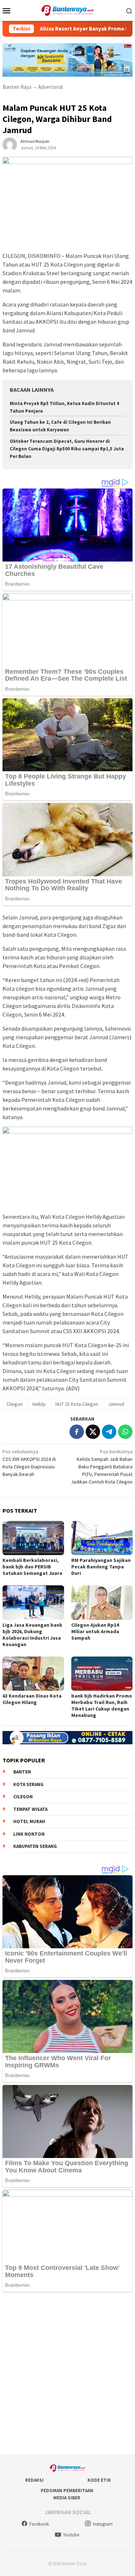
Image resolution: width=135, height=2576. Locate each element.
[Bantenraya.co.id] (67, 10)
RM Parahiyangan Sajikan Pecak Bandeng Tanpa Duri (101, 1567)
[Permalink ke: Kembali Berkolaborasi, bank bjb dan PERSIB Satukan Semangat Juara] (33, 1538)
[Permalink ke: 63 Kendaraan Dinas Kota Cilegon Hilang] (33, 1674)
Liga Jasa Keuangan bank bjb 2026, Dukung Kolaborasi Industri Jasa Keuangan (32, 1635)
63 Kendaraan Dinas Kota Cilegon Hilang (32, 1699)
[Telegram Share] (109, 1432)
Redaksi (34, 2480)
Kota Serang (28, 1784)
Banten (22, 1772)
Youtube (71, 2535)
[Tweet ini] (93, 1432)
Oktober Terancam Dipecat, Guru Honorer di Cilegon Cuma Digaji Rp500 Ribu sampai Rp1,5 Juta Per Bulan (67, 449)
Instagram (103, 2524)
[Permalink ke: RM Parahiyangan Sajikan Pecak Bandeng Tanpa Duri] (102, 1538)
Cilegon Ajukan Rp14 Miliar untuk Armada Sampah (95, 1631)
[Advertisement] (67, 2374)
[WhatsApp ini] (125, 1432)
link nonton (29, 1834)
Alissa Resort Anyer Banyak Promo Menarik (73, 29)
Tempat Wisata (30, 1809)
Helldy (39, 1404)
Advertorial (50, 87)
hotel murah (29, 1821)
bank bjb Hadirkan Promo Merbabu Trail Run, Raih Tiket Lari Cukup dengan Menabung (102, 1705)
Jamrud (116, 1404)
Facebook (39, 2524)
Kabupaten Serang (35, 1846)
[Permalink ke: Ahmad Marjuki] (10, 144)
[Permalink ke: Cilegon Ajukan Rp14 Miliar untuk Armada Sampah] (102, 1602)
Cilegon (15, 1404)
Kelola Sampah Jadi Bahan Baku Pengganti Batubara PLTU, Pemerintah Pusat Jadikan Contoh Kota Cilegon (102, 1467)
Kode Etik (99, 2480)
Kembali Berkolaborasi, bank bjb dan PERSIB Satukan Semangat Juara (32, 1567)
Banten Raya (17, 87)
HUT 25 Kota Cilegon (77, 1404)
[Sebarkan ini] (77, 1432)
